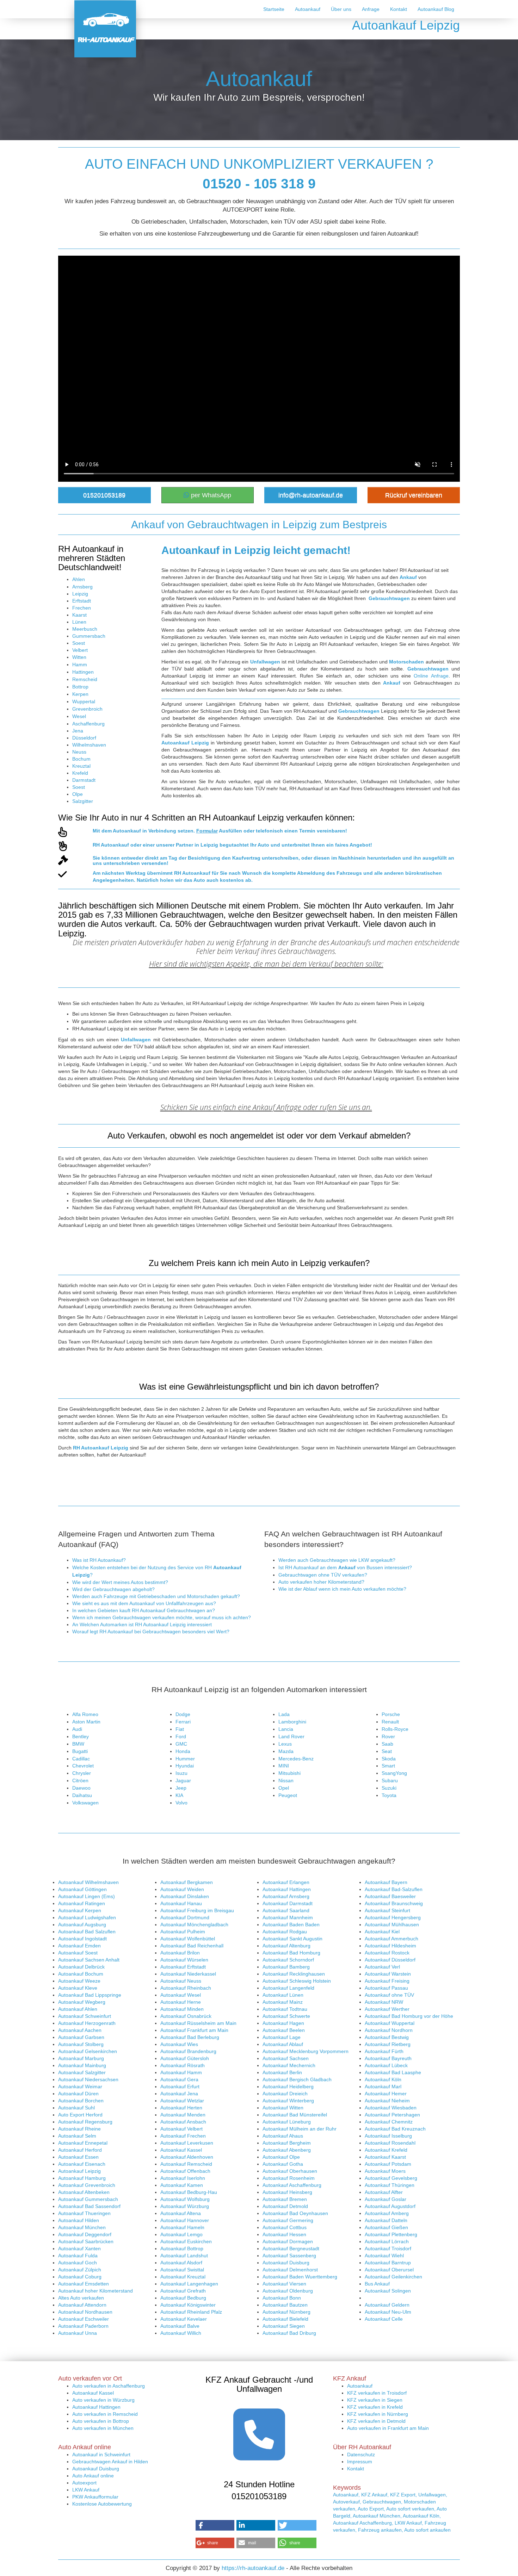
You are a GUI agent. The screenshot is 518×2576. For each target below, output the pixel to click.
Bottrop (80, 687)
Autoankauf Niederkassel (188, 1974)
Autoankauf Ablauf (283, 2044)
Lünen (79, 622)
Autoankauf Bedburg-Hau (189, 2192)
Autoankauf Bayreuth (388, 2058)
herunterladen (384, 858)
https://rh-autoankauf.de (253, 2568)
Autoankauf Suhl (76, 2108)
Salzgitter (83, 801)
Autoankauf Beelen (284, 2030)
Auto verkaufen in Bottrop (101, 2421)
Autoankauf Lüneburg (287, 2122)
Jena (78, 731)
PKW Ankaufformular (95, 2497)
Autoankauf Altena (181, 2213)
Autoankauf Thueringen (84, 2213)
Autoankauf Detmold (285, 2206)
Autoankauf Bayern (386, 1882)
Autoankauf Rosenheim (289, 2178)
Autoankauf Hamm (181, 2072)
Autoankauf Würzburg (185, 2206)
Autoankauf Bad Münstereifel (295, 2115)
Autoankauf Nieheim (387, 2101)
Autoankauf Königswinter (188, 2305)
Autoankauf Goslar (386, 2199)
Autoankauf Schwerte (286, 2016)
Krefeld (80, 773)
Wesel (79, 716)
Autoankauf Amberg (387, 2213)
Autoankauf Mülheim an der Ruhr (300, 2129)
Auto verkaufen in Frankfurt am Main (388, 2428)
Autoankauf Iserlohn (183, 2178)
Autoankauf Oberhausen (290, 2171)
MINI (284, 1766)
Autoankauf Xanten (79, 2248)
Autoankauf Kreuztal (183, 2277)
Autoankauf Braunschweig (394, 1903)
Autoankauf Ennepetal (83, 2143)
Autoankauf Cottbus (285, 2227)
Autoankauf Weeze (79, 1981)
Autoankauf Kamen (182, 2185)
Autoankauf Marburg (81, 2058)
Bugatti (80, 1751)
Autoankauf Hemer (386, 2094)
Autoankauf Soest (78, 1953)
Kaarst (79, 615)
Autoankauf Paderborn (83, 2326)
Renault (390, 1722)
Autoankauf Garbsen (81, 2037)
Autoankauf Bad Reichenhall (192, 1946)
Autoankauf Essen (78, 2157)
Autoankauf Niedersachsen (88, 2079)
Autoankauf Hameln (182, 2227)
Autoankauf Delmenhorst (290, 2270)
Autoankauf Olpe (281, 2157)
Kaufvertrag (246, 858)
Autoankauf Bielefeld (285, 2319)
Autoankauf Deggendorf (85, 2234)
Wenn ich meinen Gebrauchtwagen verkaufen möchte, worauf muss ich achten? (162, 1617)
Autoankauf (308, 9)
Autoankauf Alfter (384, 2192)
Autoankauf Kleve (78, 1988)
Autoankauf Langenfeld (288, 1988)
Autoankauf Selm (77, 2136)
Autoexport (84, 2483)
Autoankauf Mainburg (82, 2065)
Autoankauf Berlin (282, 2072)
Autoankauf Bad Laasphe (393, 2072)
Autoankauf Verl (382, 1967)
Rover (388, 1736)
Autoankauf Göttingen (82, 1889)
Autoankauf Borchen (81, 2101)
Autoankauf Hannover (185, 2220)
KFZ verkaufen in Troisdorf (377, 2393)
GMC (181, 1744)
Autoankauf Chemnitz (389, 2122)
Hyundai (185, 1766)
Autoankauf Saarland (286, 1910)
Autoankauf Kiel (382, 1932)
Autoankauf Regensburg (85, 2122)
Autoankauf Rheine (79, 2129)
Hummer (185, 1759)
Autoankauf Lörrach (387, 2241)
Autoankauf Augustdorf (390, 2206)
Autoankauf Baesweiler (390, 1896)
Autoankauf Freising (387, 1981)
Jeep (181, 1788)
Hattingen (83, 672)
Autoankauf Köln (383, 2079)
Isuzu (181, 1773)
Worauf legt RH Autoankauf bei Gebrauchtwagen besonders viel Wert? (151, 1632)
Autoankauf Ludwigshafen (87, 1917)
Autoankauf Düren (78, 2094)
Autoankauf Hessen (284, 2234)
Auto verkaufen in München (103, 2428)
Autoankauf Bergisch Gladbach (297, 2079)
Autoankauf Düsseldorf (390, 1960)
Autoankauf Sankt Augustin (292, 1939)
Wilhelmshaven (89, 745)
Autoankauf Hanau (181, 1903)
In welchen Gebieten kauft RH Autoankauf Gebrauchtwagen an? (144, 1610)
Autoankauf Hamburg (82, 2178)
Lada (284, 1714)
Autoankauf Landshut (184, 2256)
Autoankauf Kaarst (385, 2157)
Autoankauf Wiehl (384, 2256)
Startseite (274, 9)
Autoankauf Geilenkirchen (393, 2277)
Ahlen (79, 579)
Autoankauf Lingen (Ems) (87, 1896)
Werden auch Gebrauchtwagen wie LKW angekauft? (337, 1560)
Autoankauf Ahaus (283, 2136)
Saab (387, 1744)
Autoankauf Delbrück (81, 1967)
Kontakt (399, 9)
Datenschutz (361, 2455)
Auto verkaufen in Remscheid (105, 2414)
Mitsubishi (289, 1773)
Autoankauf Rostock (387, 1953)
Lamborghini (292, 1722)
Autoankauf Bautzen (285, 2305)
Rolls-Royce (395, 1729)
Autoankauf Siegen (284, 2326)
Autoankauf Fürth (384, 2051)
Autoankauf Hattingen (287, 1889)
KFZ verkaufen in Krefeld (375, 2407)
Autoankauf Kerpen (80, 1910)
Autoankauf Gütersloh (185, 2058)
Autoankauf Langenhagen (189, 2284)
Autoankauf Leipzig (79, 2171)
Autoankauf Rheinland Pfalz (191, 2312)
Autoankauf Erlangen (286, 1882)
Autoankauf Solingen (388, 2291)
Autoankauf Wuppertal (390, 2023)
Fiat (180, 1729)
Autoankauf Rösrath (183, 2065)
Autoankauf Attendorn (82, 2305)
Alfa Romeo (85, 1714)
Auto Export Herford (80, 2115)
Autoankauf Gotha (283, 2164)
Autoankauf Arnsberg (286, 1896)
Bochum (81, 759)
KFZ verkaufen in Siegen (375, 2400)
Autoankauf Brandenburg (188, 2051)
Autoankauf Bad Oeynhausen (295, 2213)
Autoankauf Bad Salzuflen (87, 1932)
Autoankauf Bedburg (183, 2298)
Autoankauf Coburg (80, 2277)
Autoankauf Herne (181, 2002)
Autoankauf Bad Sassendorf (89, 2206)
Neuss (79, 752)
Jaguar (183, 1780)
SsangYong (394, 1773)
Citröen (80, 1780)
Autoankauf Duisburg (286, 2263)
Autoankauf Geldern (387, 2305)
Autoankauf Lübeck (386, 2065)
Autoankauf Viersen (284, 2284)
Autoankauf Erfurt (180, 2087)
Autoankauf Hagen (283, 2023)
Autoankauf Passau (386, 1988)
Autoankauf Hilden (79, 2220)
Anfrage (371, 9)
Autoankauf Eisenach (82, 2164)
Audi (77, 1729)
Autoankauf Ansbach (183, 2122)
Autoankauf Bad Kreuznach (395, 2129)
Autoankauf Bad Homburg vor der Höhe (409, 2016)
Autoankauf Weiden (182, 1889)
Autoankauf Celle (384, 2319)
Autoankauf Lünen (283, 1995)
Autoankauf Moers (385, 2171)
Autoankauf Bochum (81, 1974)
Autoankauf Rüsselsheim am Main (198, 2023)
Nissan (286, 1780)
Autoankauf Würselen (184, 1960)
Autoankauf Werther (387, 2009)
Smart (388, 1766)
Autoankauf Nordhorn (389, 2030)
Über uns (341, 9)
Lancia (286, 1729)
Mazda (286, 1751)
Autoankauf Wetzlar (182, 2101)
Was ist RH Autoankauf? (99, 1560)
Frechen (82, 608)
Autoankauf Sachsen (286, 2058)
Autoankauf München (82, 2227)
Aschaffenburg (88, 724)
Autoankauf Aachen (80, 2030)
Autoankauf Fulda (78, 2256)
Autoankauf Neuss (181, 1981)
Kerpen (80, 694)
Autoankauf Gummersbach (88, 2199)
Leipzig (80, 594)
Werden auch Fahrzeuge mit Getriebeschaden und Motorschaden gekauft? (156, 1596)
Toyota (389, 1795)
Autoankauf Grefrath (183, 2291)
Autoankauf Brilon (180, 1953)
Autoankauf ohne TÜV (389, 1995)
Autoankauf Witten (283, 2108)
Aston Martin (86, 1722)
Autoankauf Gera (179, 2079)
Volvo (181, 1803)
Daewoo (81, 1788)
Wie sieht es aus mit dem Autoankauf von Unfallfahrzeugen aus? (144, 1603)
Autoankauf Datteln (386, 2220)
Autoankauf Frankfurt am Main (194, 2030)
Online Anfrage (431, 676)
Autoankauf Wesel (181, 1995)
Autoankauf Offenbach (185, 2171)
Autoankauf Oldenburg (288, 2291)
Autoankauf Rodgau (285, 1932)
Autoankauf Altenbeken (84, 2192)
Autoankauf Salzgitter (82, 2072)
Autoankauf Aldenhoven (187, 2157)
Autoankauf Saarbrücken (86, 2241)
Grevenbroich (87, 709)
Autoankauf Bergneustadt (291, 2248)
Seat (387, 1751)
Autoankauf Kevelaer (184, 2319)
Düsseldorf (84, 738)
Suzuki (389, 1788)
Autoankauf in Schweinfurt (101, 2455)
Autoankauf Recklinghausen (294, 1974)
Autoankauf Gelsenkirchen (88, 2051)
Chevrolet (83, 1766)
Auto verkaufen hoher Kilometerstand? (321, 1582)
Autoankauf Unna (78, 2333)
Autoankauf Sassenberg (289, 2256)
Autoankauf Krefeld (386, 2150)
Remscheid (85, 679)
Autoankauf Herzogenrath (87, 2023)
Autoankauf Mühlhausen (392, 1925)
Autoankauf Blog (436, 9)
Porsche (391, 1714)
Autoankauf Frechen (183, 2136)
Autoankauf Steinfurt (387, 1910)
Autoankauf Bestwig (387, 2037)
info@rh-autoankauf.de (311, 495)
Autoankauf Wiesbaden (391, 2108)
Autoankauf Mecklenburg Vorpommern (306, 2051)
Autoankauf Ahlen (78, 2009)
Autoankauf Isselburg (388, 2136)
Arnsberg (82, 587)
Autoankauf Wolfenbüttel (188, 1939)
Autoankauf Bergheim (287, 2143)
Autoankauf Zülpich (80, 2270)
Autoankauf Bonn (282, 2298)
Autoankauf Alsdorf (181, 2263)
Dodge (183, 1714)
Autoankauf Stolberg (81, 2044)
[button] (215, 2525)
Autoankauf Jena (179, 2094)
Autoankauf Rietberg (388, 2044)
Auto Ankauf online (93, 2476)
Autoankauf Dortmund (185, 1917)
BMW (78, 1744)
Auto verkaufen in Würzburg (103, 2400)
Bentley (81, 1736)
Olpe (78, 794)
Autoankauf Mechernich (289, 2065)
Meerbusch (85, 629)
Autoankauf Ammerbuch (391, 1939)
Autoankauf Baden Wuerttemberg (300, 2277)
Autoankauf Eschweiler (84, 2319)
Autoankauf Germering (288, 2220)
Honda (183, 1751)
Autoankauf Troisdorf (388, 2248)
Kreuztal (81, 766)
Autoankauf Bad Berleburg (190, 2037)
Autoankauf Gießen (386, 2227)
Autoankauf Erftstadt (183, 1967)
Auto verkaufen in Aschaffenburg (109, 2386)
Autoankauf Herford (80, 2150)
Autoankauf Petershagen (392, 2115)
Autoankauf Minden (182, 2009)
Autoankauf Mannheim (288, 1917)
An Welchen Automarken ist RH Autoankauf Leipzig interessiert (142, 1624)
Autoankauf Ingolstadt (82, 1939)
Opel (284, 1788)
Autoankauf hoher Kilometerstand (95, 2291)
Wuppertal (84, 701)
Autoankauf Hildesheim (390, 1946)
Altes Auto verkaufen (81, 2298)
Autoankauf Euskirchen (186, 2241)
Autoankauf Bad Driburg (289, 2333)
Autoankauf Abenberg (287, 2150)
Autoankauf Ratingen (82, 1903)
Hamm (80, 665)
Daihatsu (82, 1795)
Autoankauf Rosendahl (390, 2143)
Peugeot (288, 1795)
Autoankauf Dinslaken (185, 1896)
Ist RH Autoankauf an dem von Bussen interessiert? (345, 1567)
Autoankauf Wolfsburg (185, 2199)
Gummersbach (89, 636)
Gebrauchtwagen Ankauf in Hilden (110, 2462)
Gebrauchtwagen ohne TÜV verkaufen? (323, 1575)
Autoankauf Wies (179, 2044)
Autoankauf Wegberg (82, 2002)
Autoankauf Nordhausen (85, 2312)
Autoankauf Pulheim (183, 1932)
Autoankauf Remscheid (186, 2164)
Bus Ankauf (377, 2284)
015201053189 (104, 495)
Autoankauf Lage (282, 2037)
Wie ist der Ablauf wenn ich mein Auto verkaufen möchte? (342, 1589)
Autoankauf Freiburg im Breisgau (197, 1910)
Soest (79, 643)
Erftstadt (82, 601)
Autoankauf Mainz (283, 2002)
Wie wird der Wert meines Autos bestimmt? (120, 1582)
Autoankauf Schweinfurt (85, 2016)
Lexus (285, 1744)
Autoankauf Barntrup (388, 2263)
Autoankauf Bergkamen (187, 1882)
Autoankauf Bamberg (286, 1967)
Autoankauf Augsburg (82, 1925)
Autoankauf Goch (78, 2263)
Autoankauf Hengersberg (393, 1917)
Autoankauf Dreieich (285, 2094)
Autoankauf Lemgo (181, 2234)
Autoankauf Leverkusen (187, 2143)
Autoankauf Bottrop (182, 2248)
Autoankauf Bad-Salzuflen (394, 1889)
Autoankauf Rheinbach (186, 1988)
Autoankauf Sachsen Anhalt (89, 1960)
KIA (179, 1795)
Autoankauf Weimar (80, 2087)
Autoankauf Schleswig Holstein (297, 1981)
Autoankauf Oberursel (389, 2270)
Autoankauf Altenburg (286, 1946)
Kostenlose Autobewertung (102, 2504)
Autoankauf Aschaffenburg (292, 2185)
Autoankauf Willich (181, 2333)
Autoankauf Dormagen (288, 2241)
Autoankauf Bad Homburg (291, 1953)
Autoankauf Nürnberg (286, 2312)
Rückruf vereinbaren (414, 495)
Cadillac (81, 1759)
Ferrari (183, 1722)
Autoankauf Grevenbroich (87, 2185)
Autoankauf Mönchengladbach (194, 1925)
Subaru (390, 1780)
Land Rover (291, 1736)
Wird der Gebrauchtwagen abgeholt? (113, 1589)
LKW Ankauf (86, 2490)
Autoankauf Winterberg (288, 2101)
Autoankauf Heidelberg (288, 2087)
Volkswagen (85, 1803)
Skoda (389, 1759)
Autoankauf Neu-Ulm (388, 2312)
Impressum (360, 2462)
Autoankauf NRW (384, 2002)
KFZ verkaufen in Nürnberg (378, 2414)
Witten (79, 657)
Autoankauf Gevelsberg (391, 2178)
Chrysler (82, 1773)
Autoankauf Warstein (388, 1974)
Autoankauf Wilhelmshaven (88, 1882)
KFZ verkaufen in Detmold (376, 2421)
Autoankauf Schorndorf (288, 1960)
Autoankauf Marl (383, 2087)
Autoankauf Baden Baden (291, 1925)
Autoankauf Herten (181, 2108)
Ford (181, 1736)
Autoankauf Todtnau (285, 2009)
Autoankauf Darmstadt (288, 1903)
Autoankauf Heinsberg (287, 2192)
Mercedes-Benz (296, 1759)
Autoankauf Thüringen (390, 2185)
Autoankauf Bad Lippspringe (90, 1995)
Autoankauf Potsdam (388, 2164)
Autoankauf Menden (183, 2115)
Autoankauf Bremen (285, 2199)
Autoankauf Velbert (181, 2129)
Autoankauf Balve (180, 2326)
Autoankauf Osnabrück (186, 2016)
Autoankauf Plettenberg (391, 2234)
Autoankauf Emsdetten (84, 2284)
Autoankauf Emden (79, 1946)
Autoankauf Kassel (181, 2150)
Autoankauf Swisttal (182, 2270)
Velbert (80, 650)
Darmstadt (84, 780)
